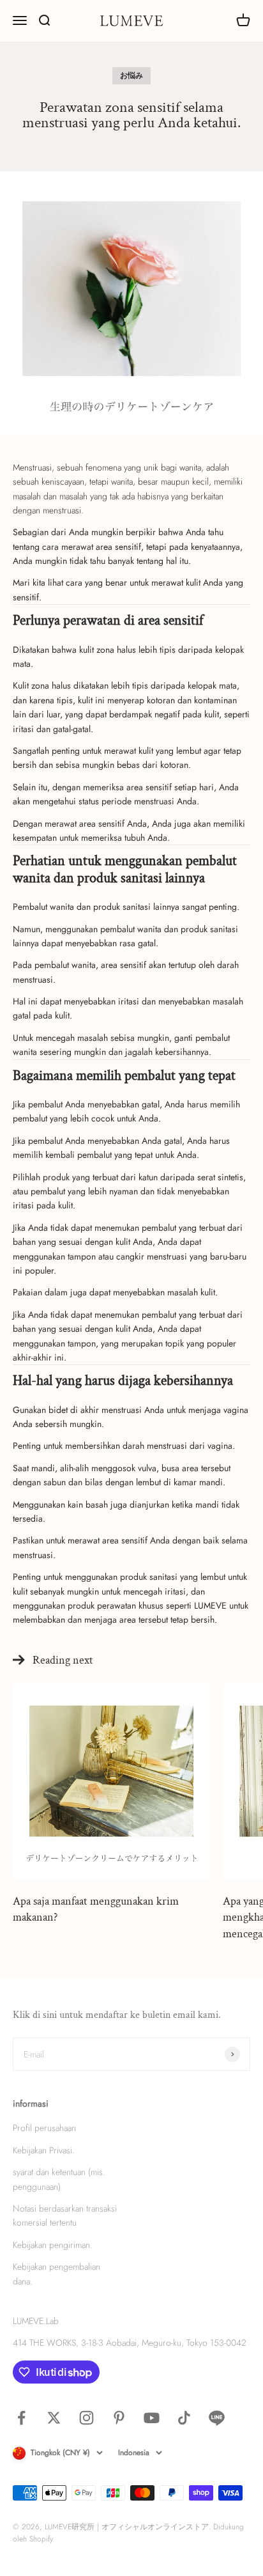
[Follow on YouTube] (152, 2418)
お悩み (131, 75)
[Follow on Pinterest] (119, 2418)
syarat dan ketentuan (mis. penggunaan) (59, 2179)
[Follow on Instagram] (86, 2418)
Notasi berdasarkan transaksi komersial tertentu (65, 2215)
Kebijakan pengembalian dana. (56, 2274)
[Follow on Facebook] (21, 2418)
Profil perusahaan (44, 2128)
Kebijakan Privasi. (44, 2150)
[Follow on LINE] (217, 2418)
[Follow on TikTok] (184, 2418)
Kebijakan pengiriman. (53, 2245)
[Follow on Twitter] (54, 2418)
